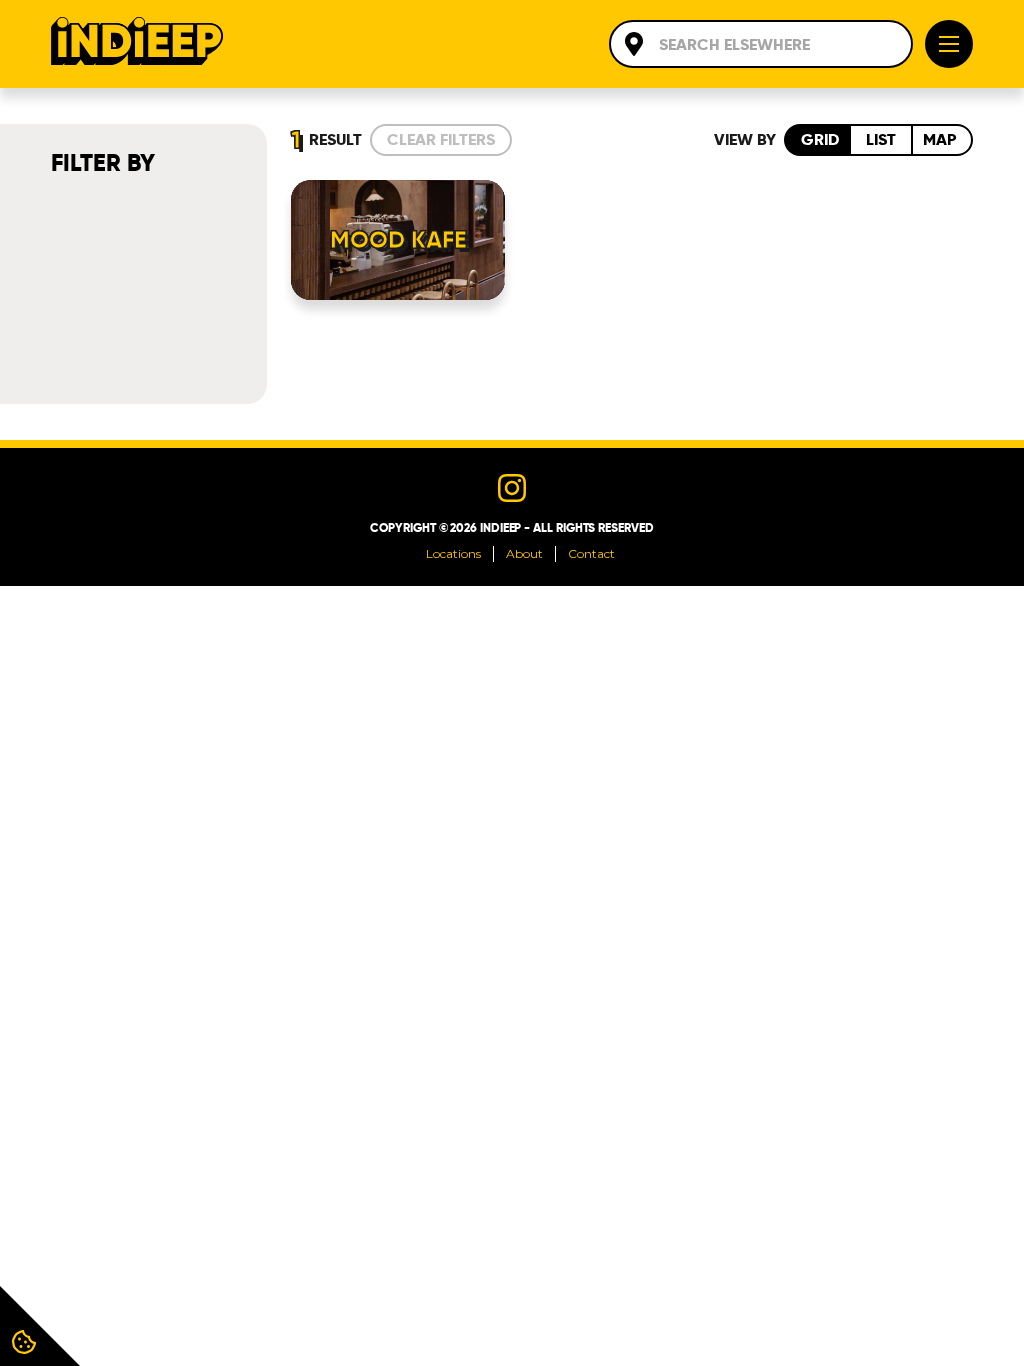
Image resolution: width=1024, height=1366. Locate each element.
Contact (591, 553)
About (524, 553)
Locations (453, 553)
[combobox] (761, 44)
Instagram (512, 488)
